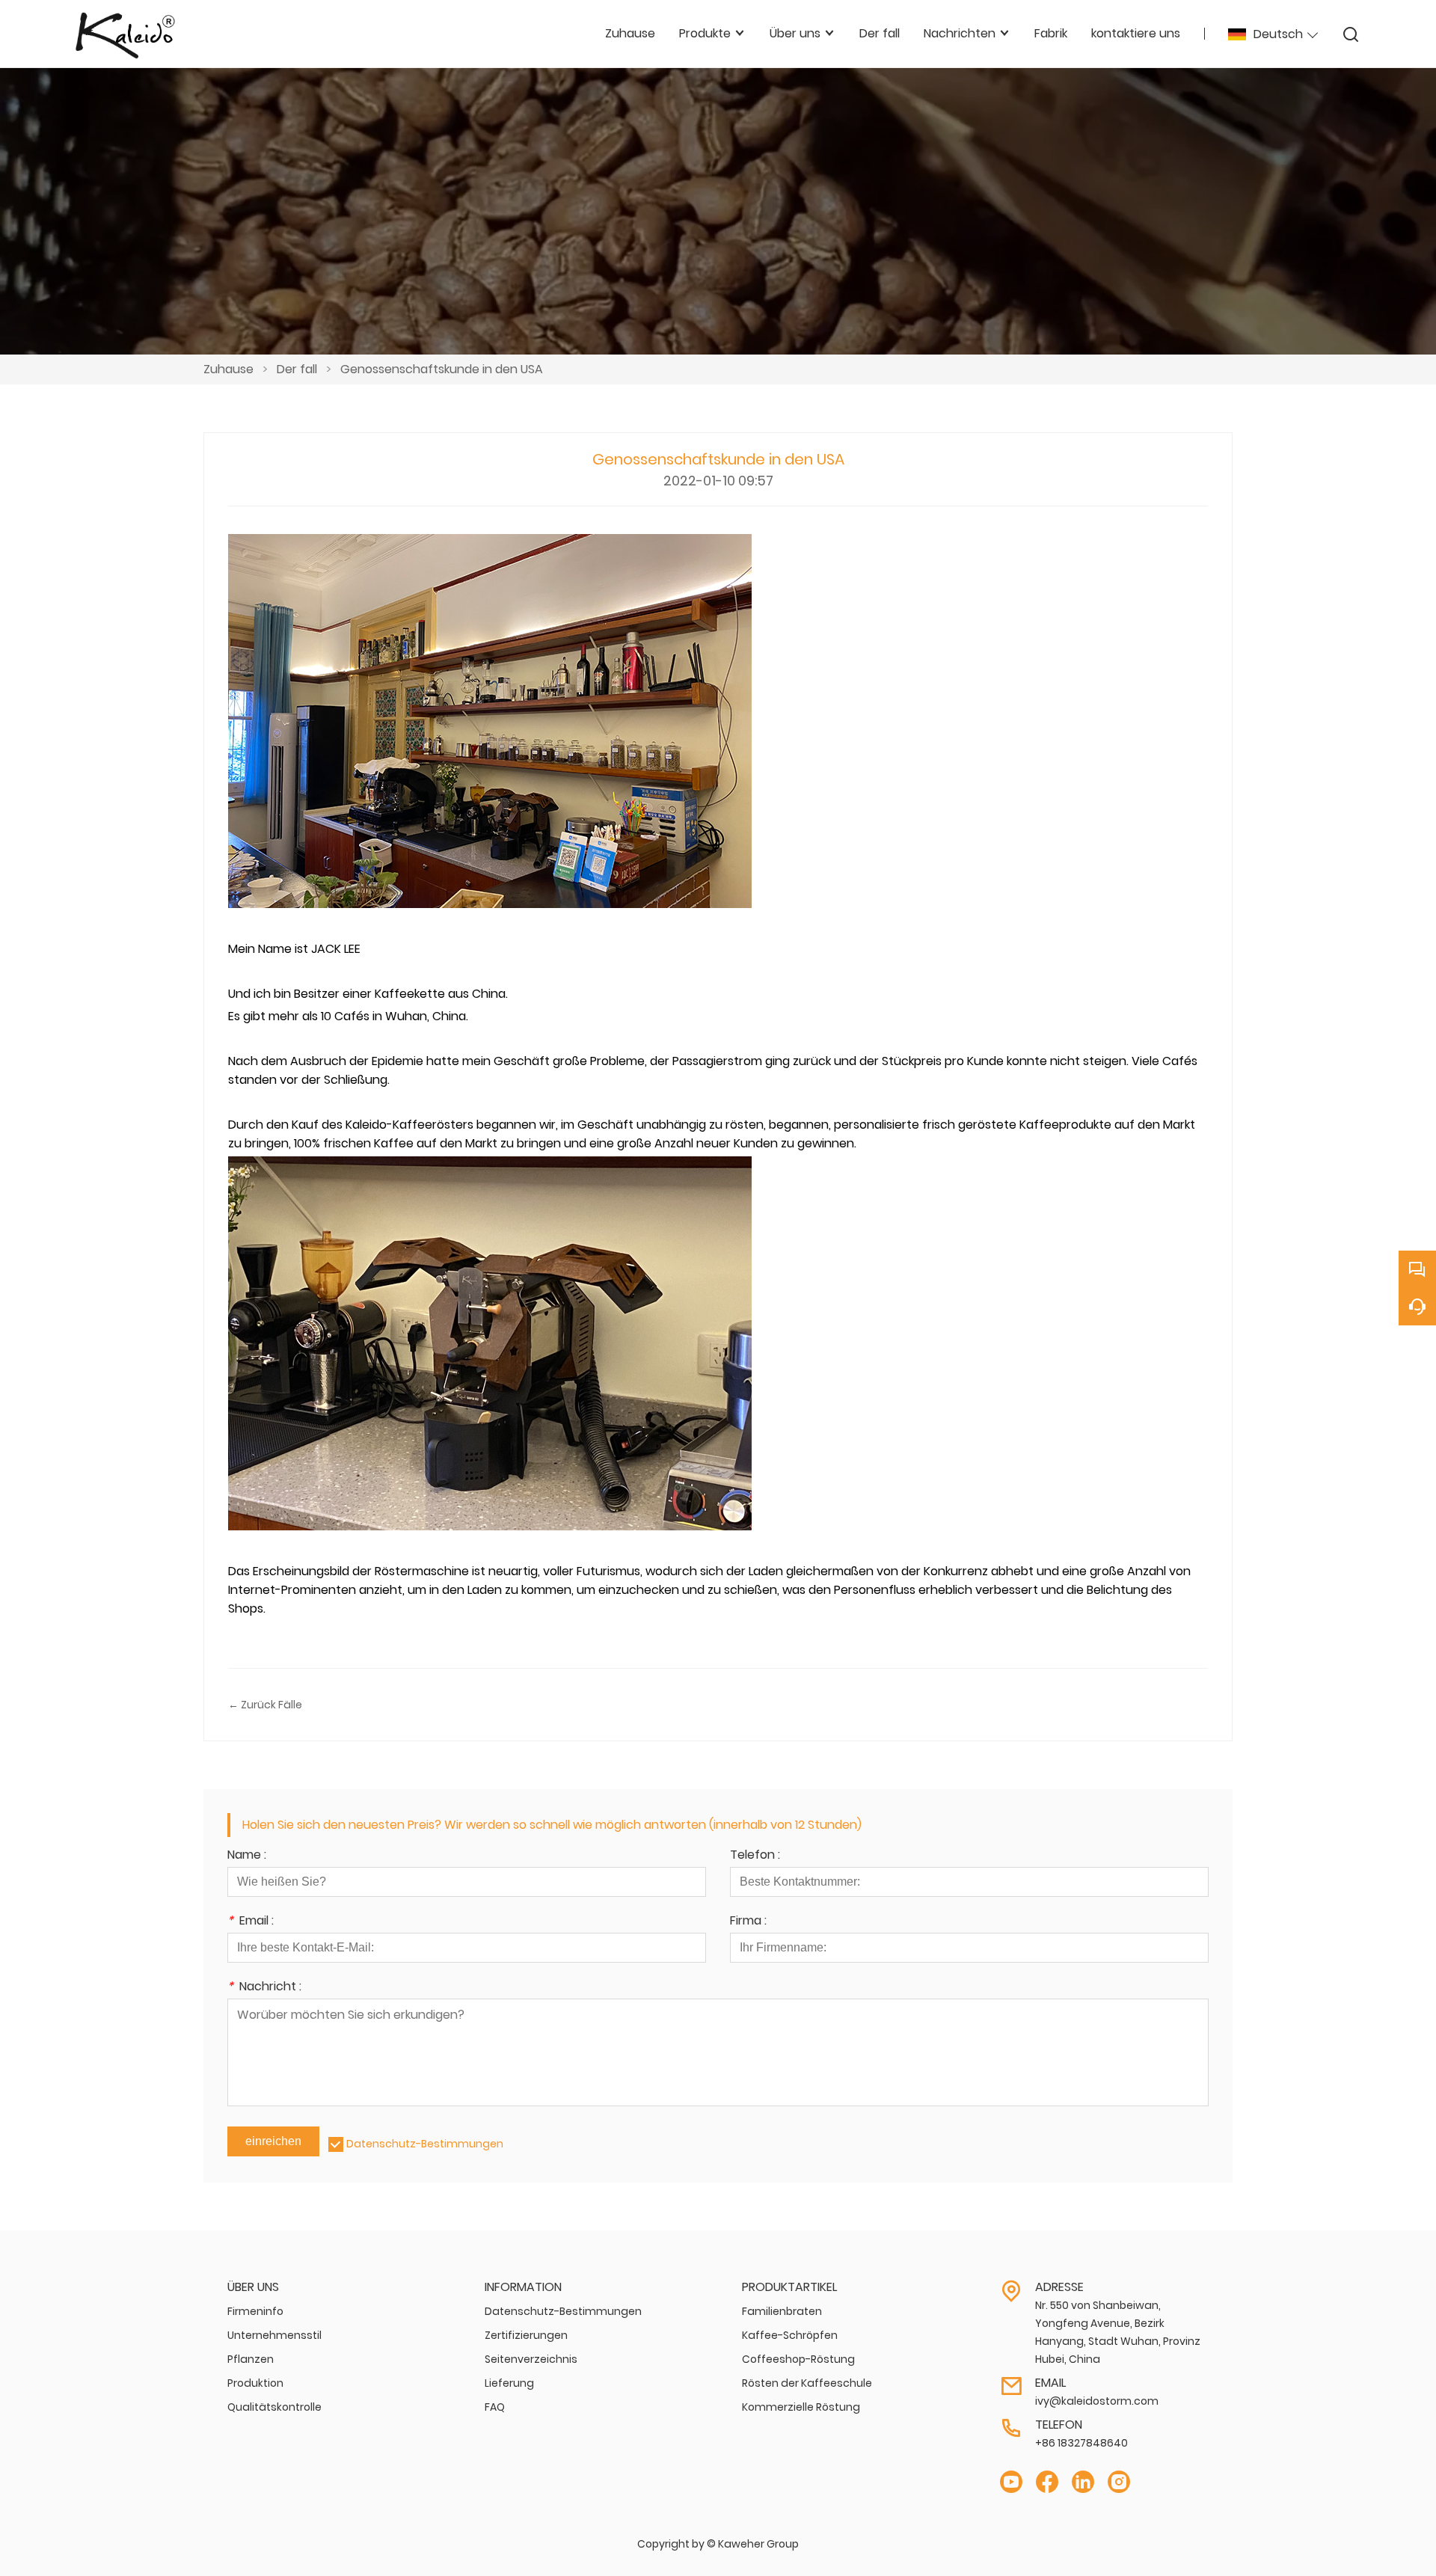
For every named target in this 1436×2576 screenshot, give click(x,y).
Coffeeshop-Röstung (798, 2359)
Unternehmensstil (274, 2335)
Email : (251, 1922)
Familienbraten (782, 2311)
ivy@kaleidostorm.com (1097, 2401)
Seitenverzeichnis (531, 2359)
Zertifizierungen (526, 2335)
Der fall (297, 369)
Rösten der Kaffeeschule (807, 2383)
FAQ (495, 2407)
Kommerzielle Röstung (801, 2407)
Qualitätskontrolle (274, 2407)
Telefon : (755, 1856)
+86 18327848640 (1081, 2443)
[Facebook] (1047, 2482)
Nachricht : (264, 1988)
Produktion (255, 2383)
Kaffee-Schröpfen (790, 2335)
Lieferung (509, 2383)
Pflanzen (251, 2359)
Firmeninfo (255, 2311)
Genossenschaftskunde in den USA (442, 369)
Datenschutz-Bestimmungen (425, 2144)
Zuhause (228, 369)
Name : (247, 1856)
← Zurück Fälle (265, 1705)
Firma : (748, 1922)
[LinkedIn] (1083, 2482)
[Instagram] (1119, 2482)
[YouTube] (1011, 2482)
